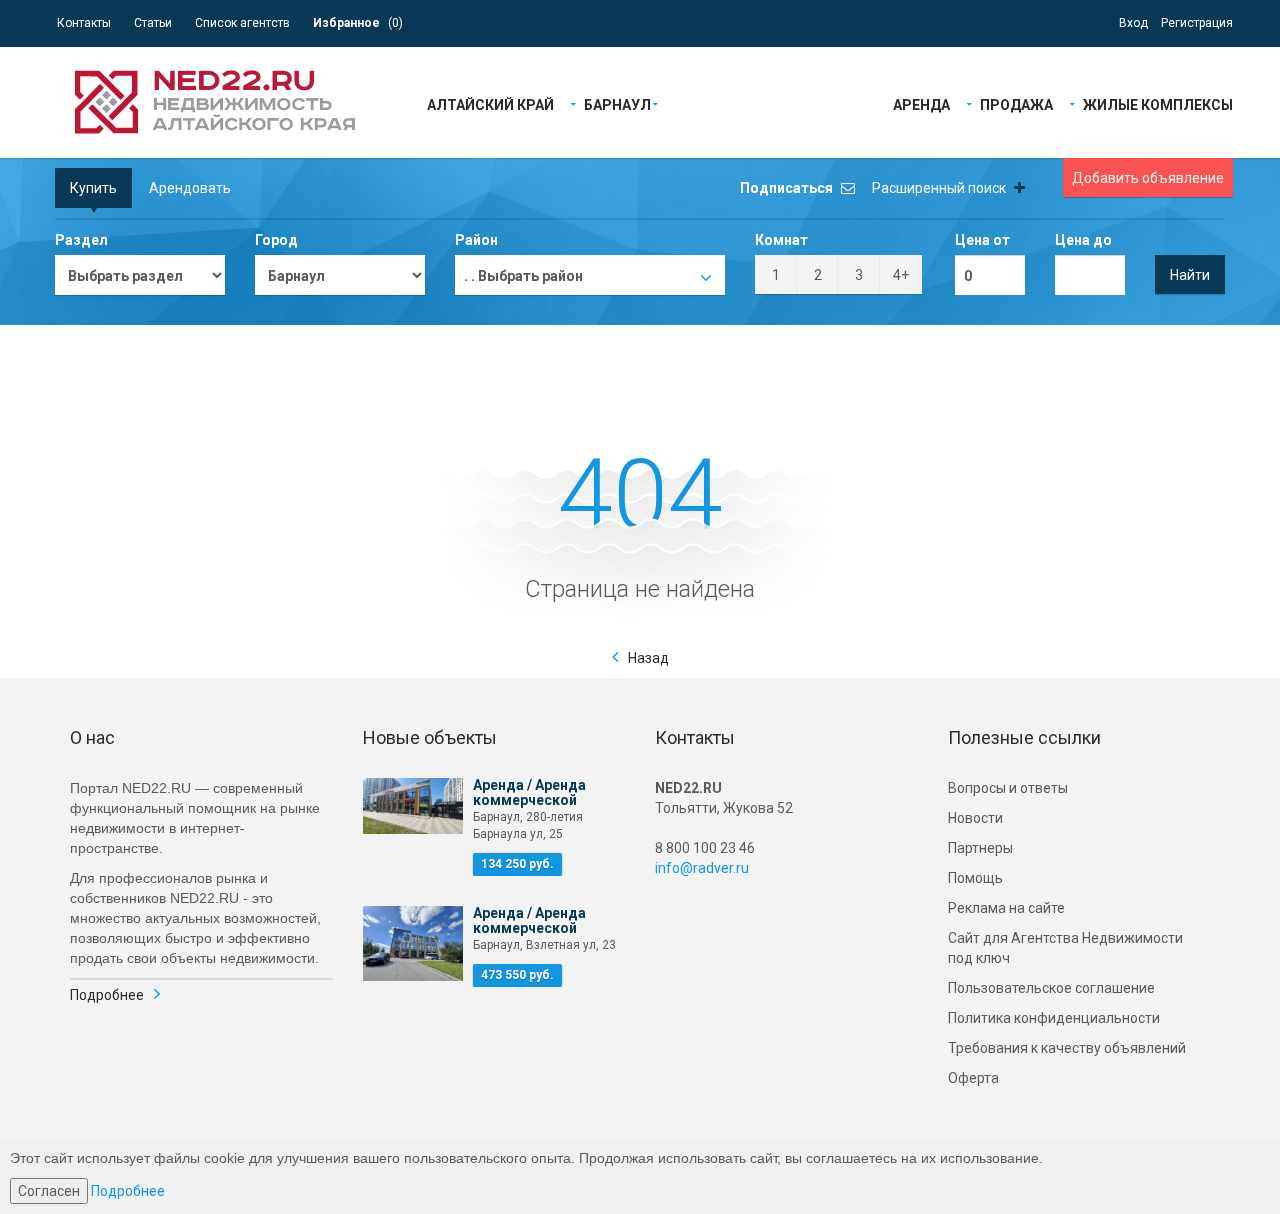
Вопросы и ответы (1008, 788)
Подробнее (107, 995)
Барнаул (617, 103)
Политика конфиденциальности (1054, 1018)
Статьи (153, 23)
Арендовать (190, 188)
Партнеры (980, 848)
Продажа (1016, 103)
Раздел (81, 240)
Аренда (921, 103)
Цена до (1083, 240)
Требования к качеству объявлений (1067, 1048)
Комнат (781, 240)
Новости (975, 818)
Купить (93, 188)
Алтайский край (490, 103)
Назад (648, 658)
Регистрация (1197, 23)
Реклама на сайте (1006, 908)
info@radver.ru (702, 868)
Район (476, 240)
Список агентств (242, 23)
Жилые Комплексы (1158, 103)
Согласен (49, 1191)
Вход (1133, 23)
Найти (1190, 275)
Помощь (975, 878)
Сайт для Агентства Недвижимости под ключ (1065, 948)
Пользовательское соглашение (1051, 988)
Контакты (84, 23)
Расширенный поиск (940, 188)
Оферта (973, 1078)
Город (276, 240)
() (358, 23)
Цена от (982, 240)
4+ (901, 275)
